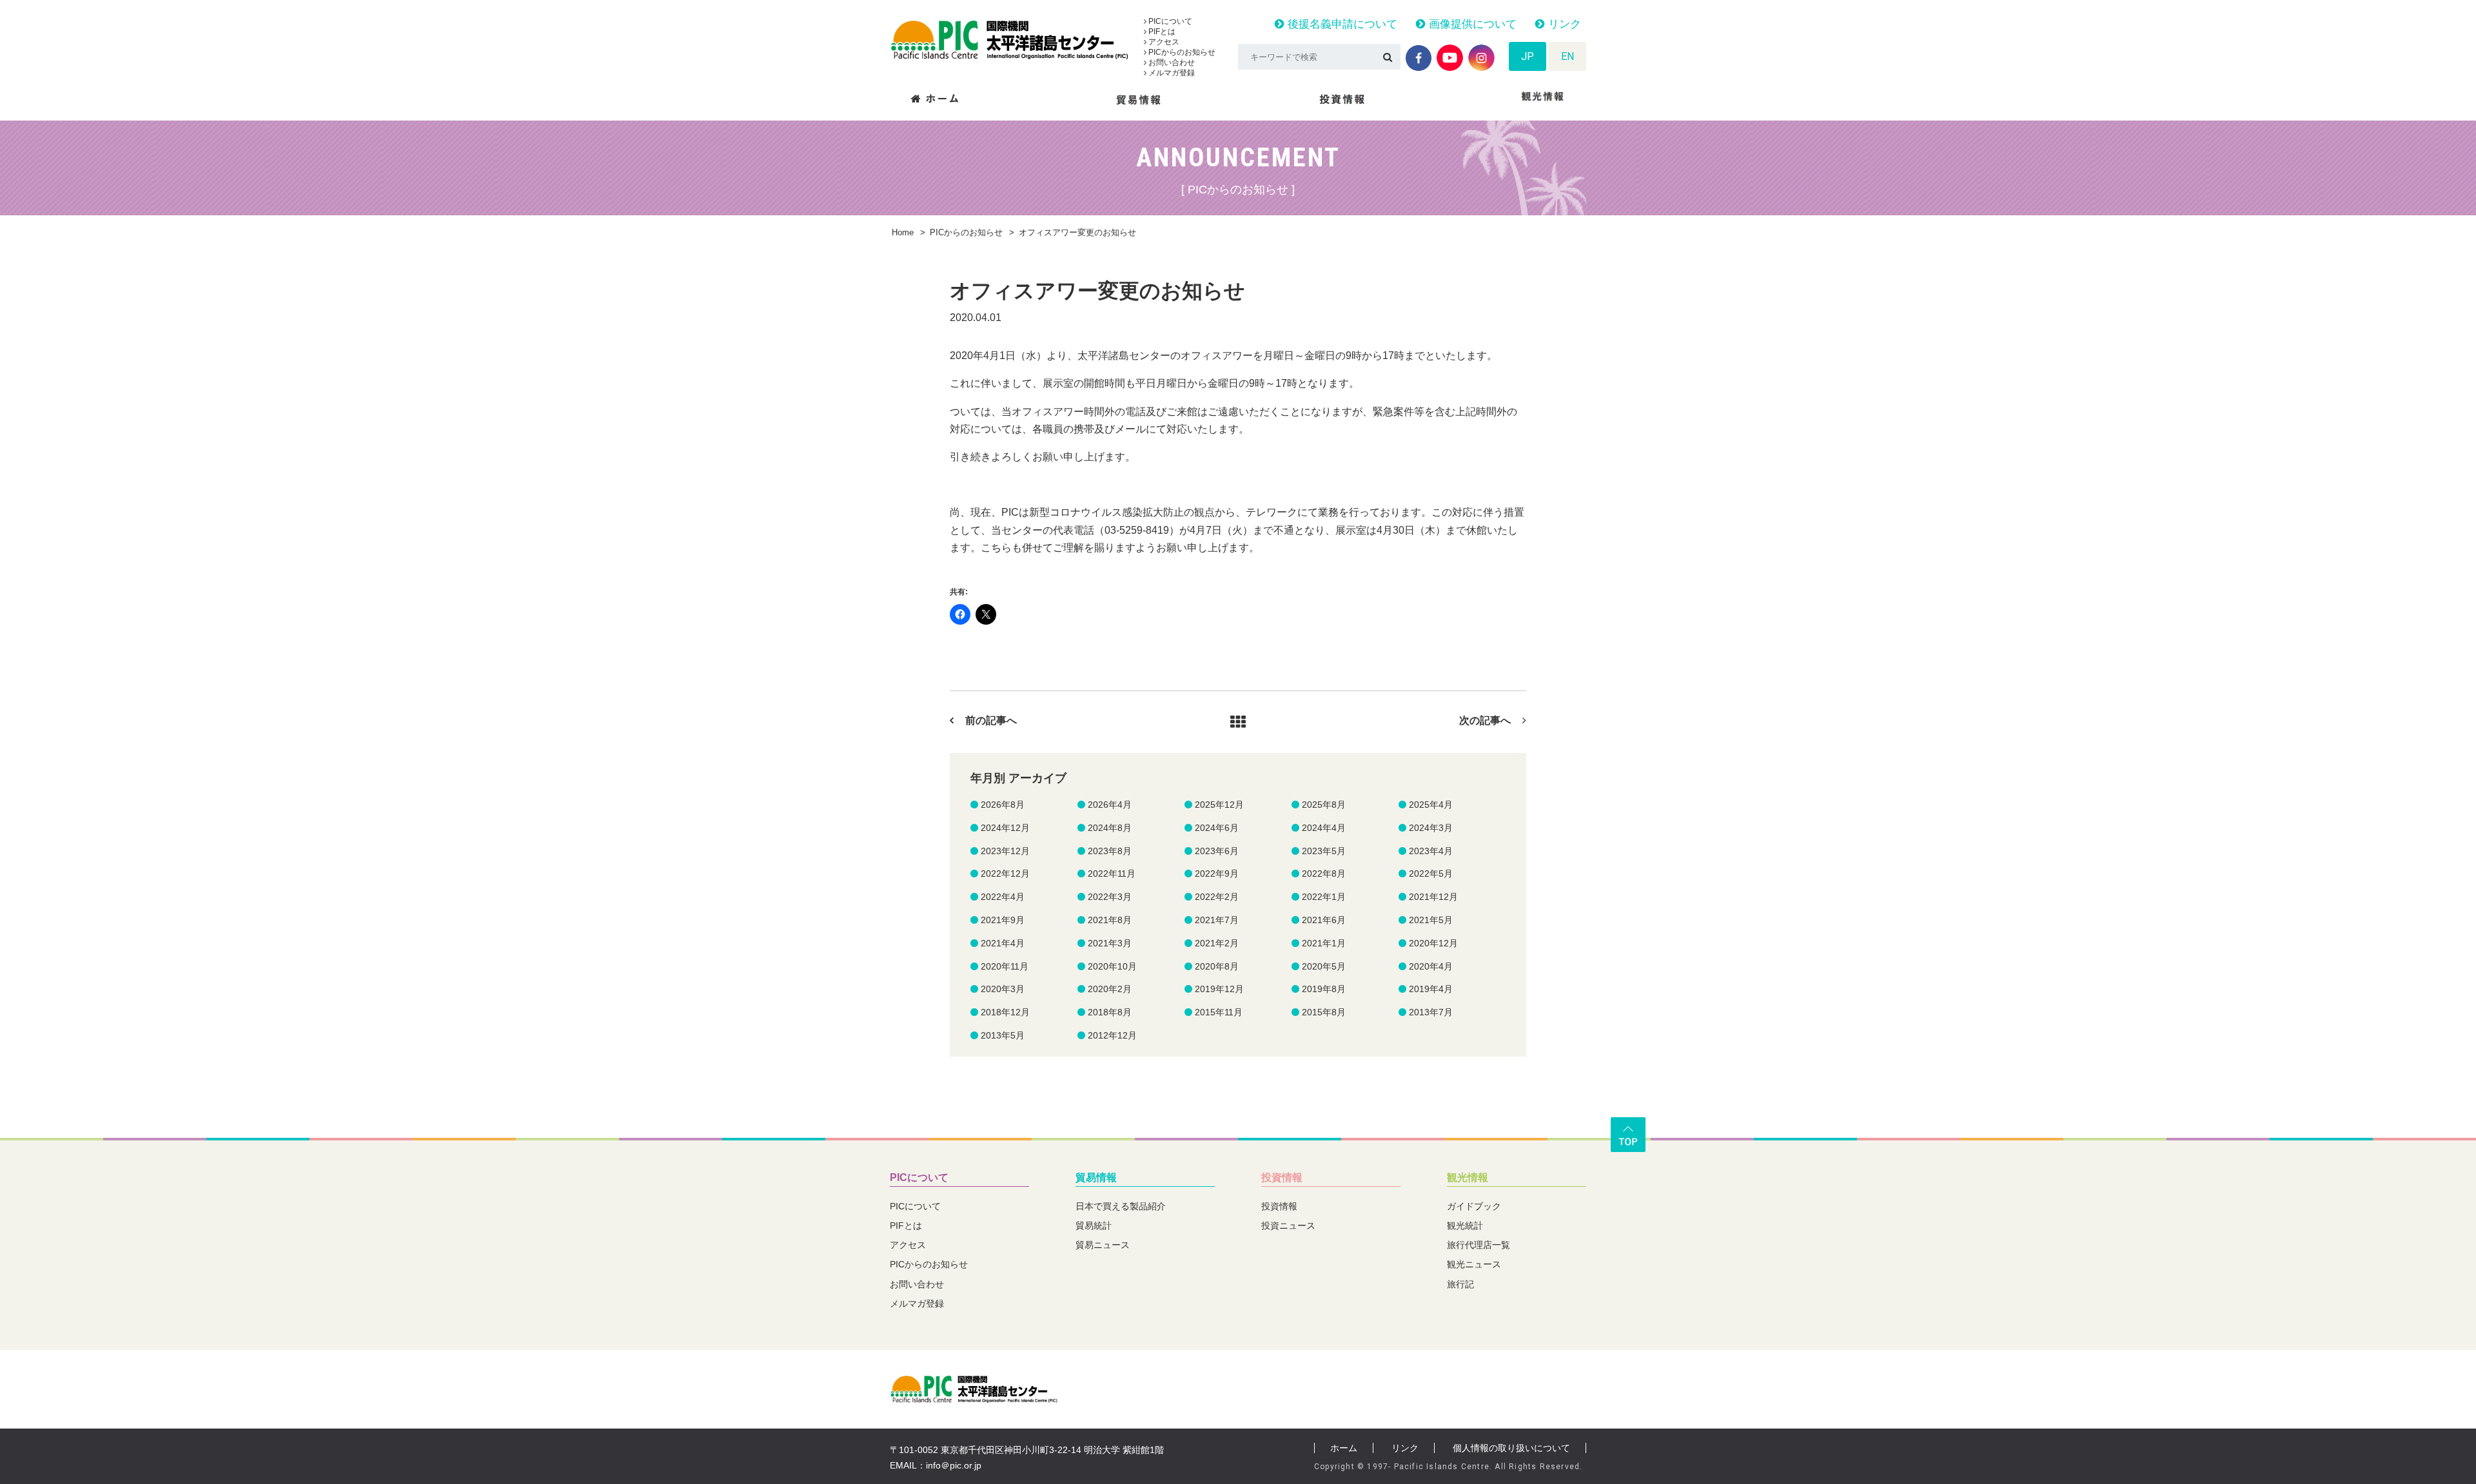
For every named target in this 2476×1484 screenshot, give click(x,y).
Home (903, 232)
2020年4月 (1431, 966)
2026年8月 (1003, 805)
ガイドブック (1474, 1206)
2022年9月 (1217, 874)
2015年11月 (1219, 1012)
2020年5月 (1324, 966)
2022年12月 (1005, 874)
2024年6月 (1217, 828)
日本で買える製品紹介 (1121, 1206)
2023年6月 (1217, 851)
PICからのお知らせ (1181, 52)
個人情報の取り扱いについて (1511, 1448)
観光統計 (1465, 1225)
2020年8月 (1217, 966)
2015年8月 (1324, 1012)
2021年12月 (1433, 897)
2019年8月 (1324, 989)
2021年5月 (1431, 920)
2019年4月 (1431, 989)
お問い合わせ (1171, 63)
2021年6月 (1324, 920)
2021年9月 (1003, 920)
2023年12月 (1005, 851)
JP (1528, 56)
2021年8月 (1110, 920)
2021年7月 (1217, 920)
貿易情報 (1096, 1177)
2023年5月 (1324, 851)
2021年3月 (1110, 943)
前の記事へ (991, 720)
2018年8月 (1110, 1012)
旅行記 (1460, 1284)
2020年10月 (1112, 966)
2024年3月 (1431, 828)
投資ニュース (1288, 1225)
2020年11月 (1005, 966)
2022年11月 (1112, 874)
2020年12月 (1433, 943)
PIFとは (1161, 32)
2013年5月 (1003, 1035)
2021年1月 (1324, 943)
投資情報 (1282, 1177)
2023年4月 (1431, 851)
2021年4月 (1003, 943)
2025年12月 (1219, 805)
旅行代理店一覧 (1479, 1245)
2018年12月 (1005, 1012)
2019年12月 (1219, 989)
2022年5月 (1431, 874)
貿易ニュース (1103, 1245)
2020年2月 (1110, 989)
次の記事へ (1485, 720)
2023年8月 (1110, 851)
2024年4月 (1324, 828)
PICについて (1169, 21)
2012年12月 (1112, 1035)
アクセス (1163, 42)
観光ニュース (1474, 1264)
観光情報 (1468, 1177)
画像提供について (1471, 24)
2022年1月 (1324, 897)
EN (1567, 56)
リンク (1563, 24)
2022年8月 (1324, 874)
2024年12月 (1005, 828)
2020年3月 (1003, 989)
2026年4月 (1110, 805)
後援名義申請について (1341, 24)
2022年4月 (1003, 897)
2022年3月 (1110, 897)
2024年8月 (1110, 828)
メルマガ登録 (1171, 73)
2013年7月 (1431, 1012)
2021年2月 (1217, 943)
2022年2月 (1217, 897)
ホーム (1344, 1448)
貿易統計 (1094, 1225)
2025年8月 (1324, 805)
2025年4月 (1431, 805)
